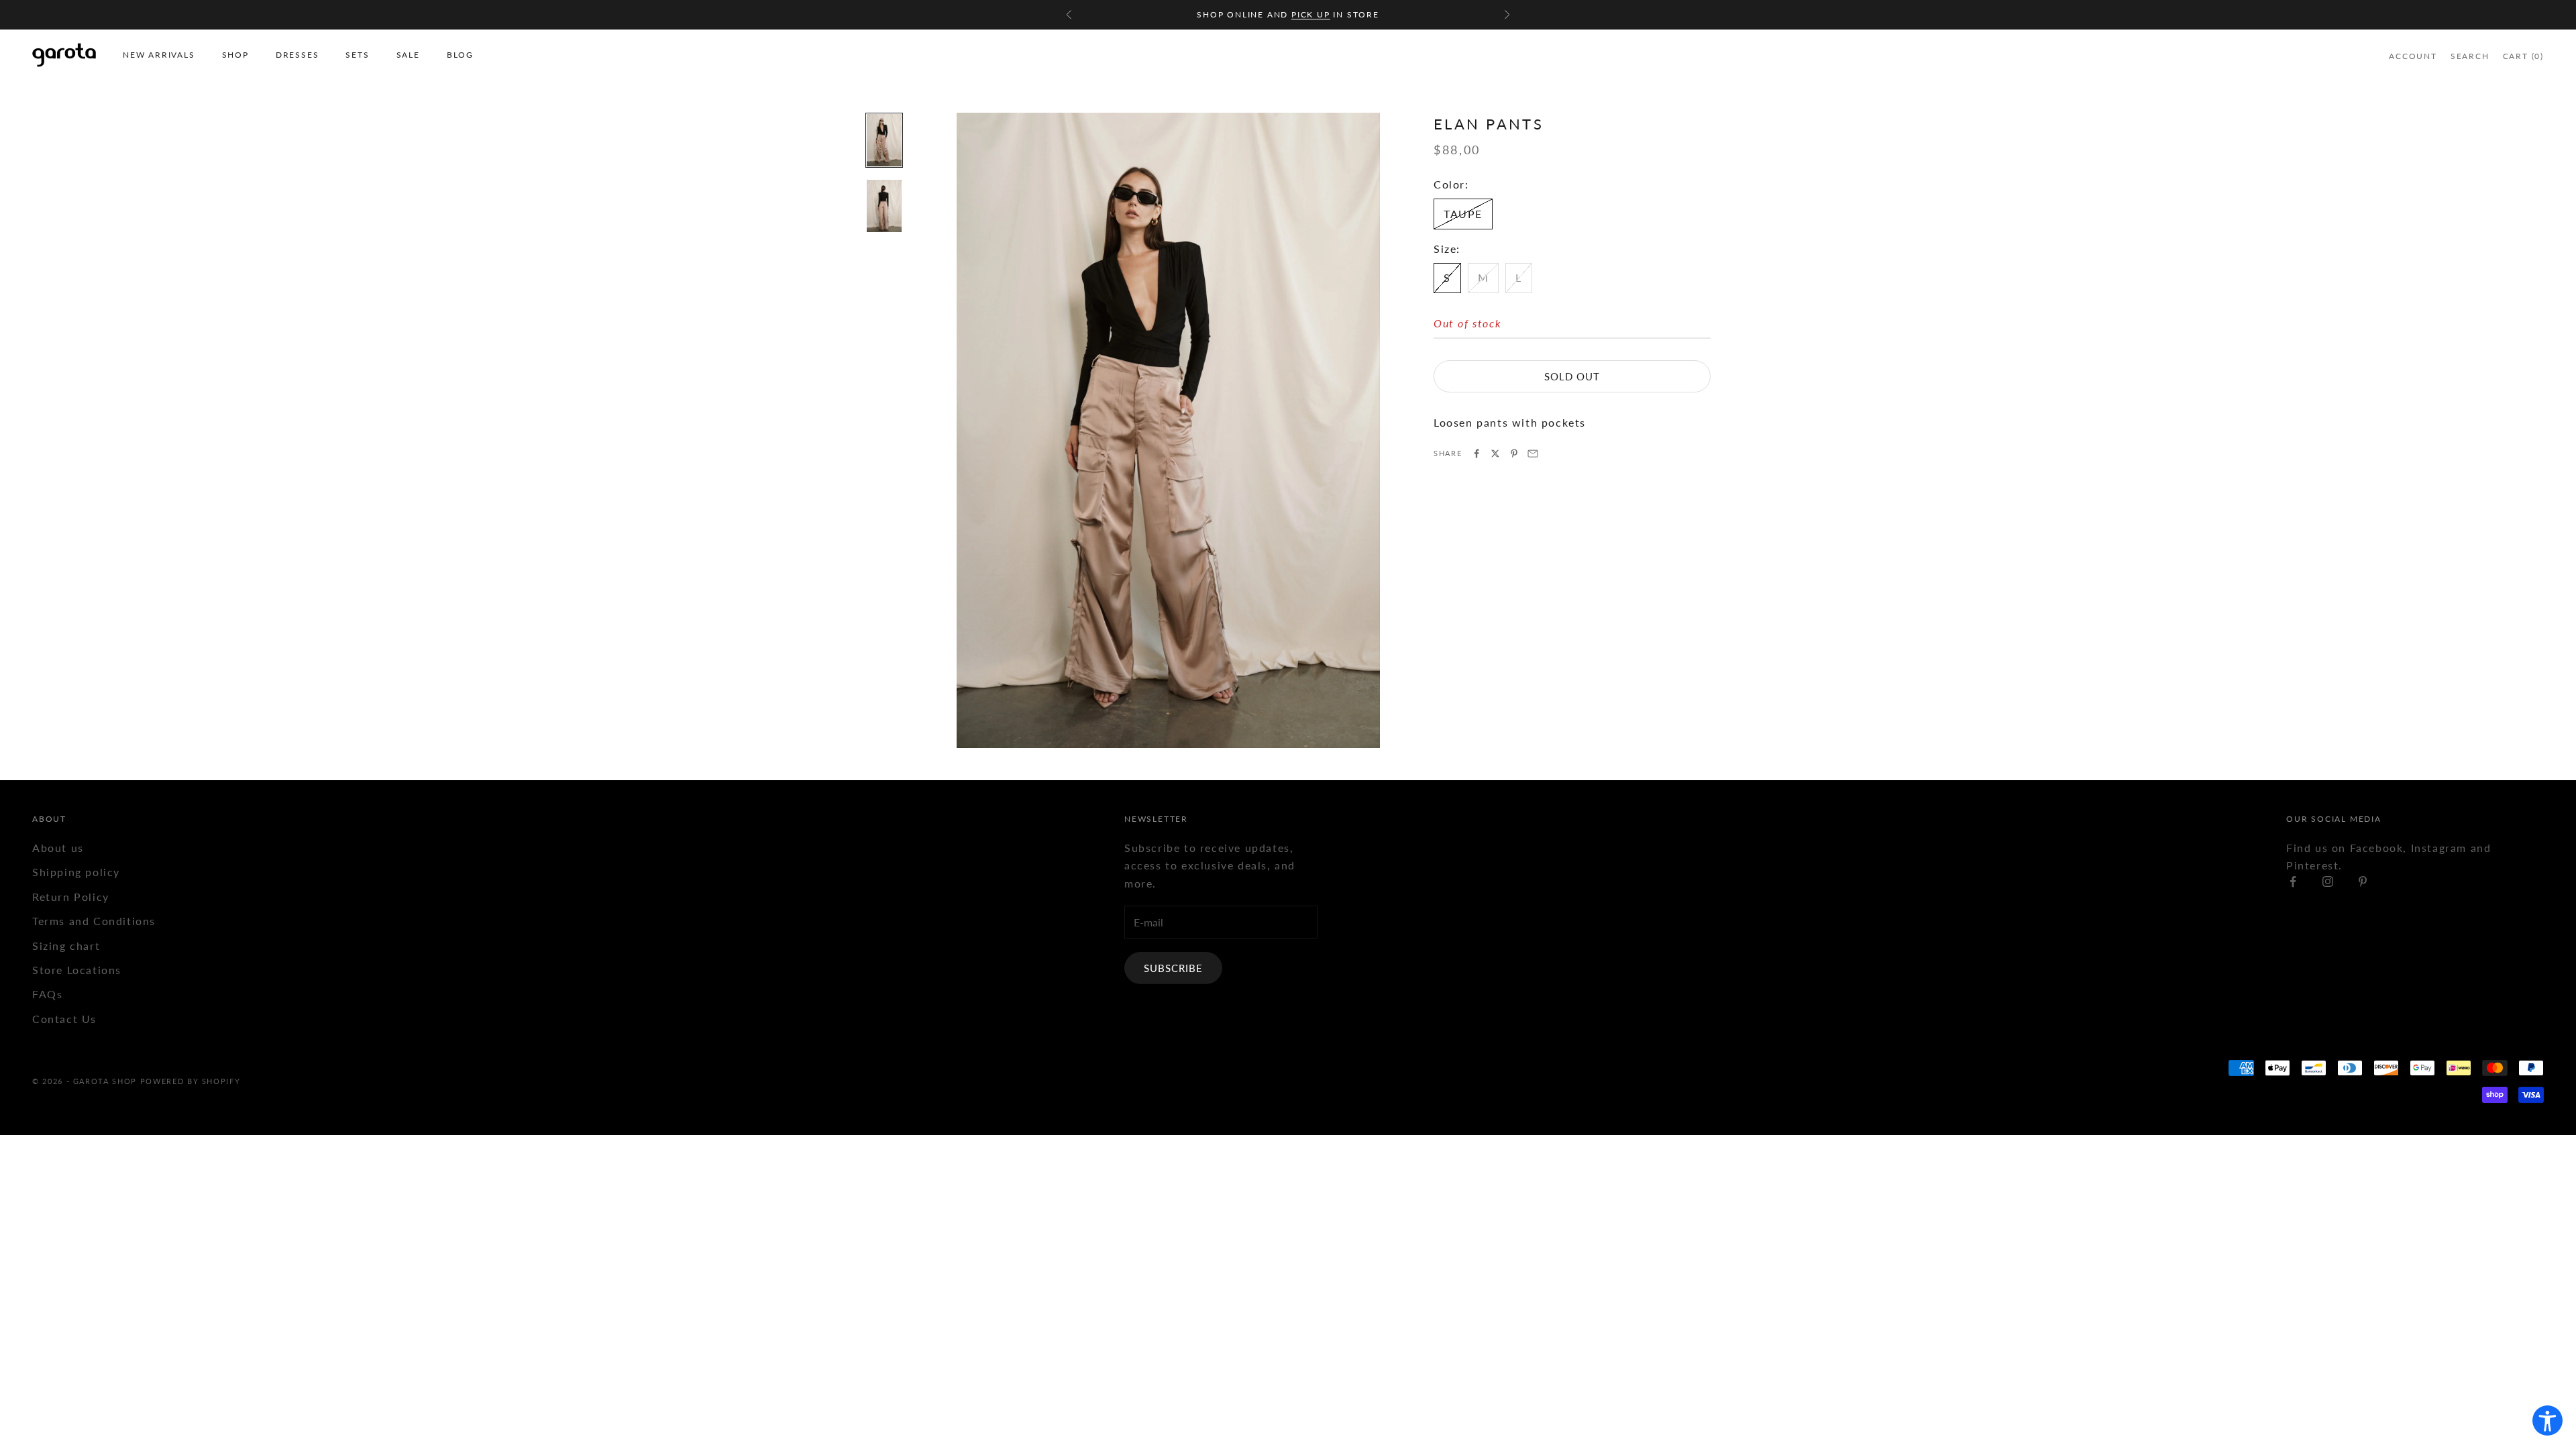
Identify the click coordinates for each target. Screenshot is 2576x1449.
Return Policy (71, 897)
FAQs (47, 994)
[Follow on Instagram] (2328, 881)
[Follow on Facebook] (2293, 881)
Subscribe (1173, 968)
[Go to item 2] (884, 206)
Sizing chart (66, 946)
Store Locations (77, 970)
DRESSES (298, 55)
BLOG (460, 55)
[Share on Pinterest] (1514, 453)
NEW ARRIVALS (159, 55)
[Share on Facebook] (1477, 453)
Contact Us (64, 1019)
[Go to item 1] (884, 140)
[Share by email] (1533, 453)
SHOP (235, 55)
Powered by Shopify (191, 1081)
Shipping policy (76, 872)
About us (58, 848)
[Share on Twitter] (1495, 453)
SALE (408, 55)
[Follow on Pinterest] (2363, 881)
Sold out (1572, 376)
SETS (357, 55)
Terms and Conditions (94, 921)
